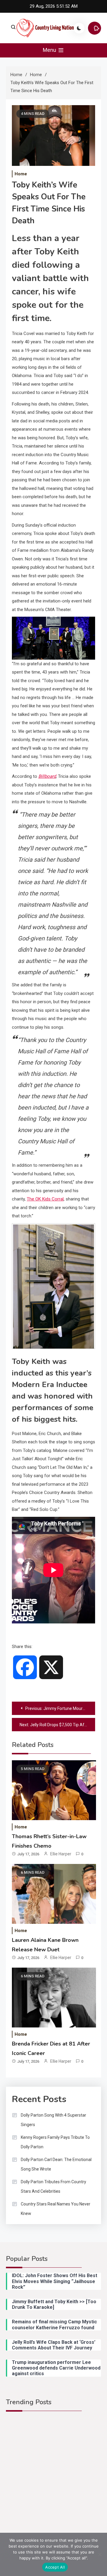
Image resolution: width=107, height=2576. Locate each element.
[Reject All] (100, 2554)
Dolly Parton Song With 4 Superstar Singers (53, 2120)
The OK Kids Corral (45, 1199)
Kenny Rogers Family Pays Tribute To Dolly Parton (55, 2142)
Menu (50, 50)
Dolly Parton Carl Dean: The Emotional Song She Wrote (56, 2164)
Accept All (55, 2567)
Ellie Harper (61, 1854)
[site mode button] (79, 28)
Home (21, 174)
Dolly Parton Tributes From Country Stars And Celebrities (53, 2187)
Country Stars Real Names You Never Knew (56, 2209)
